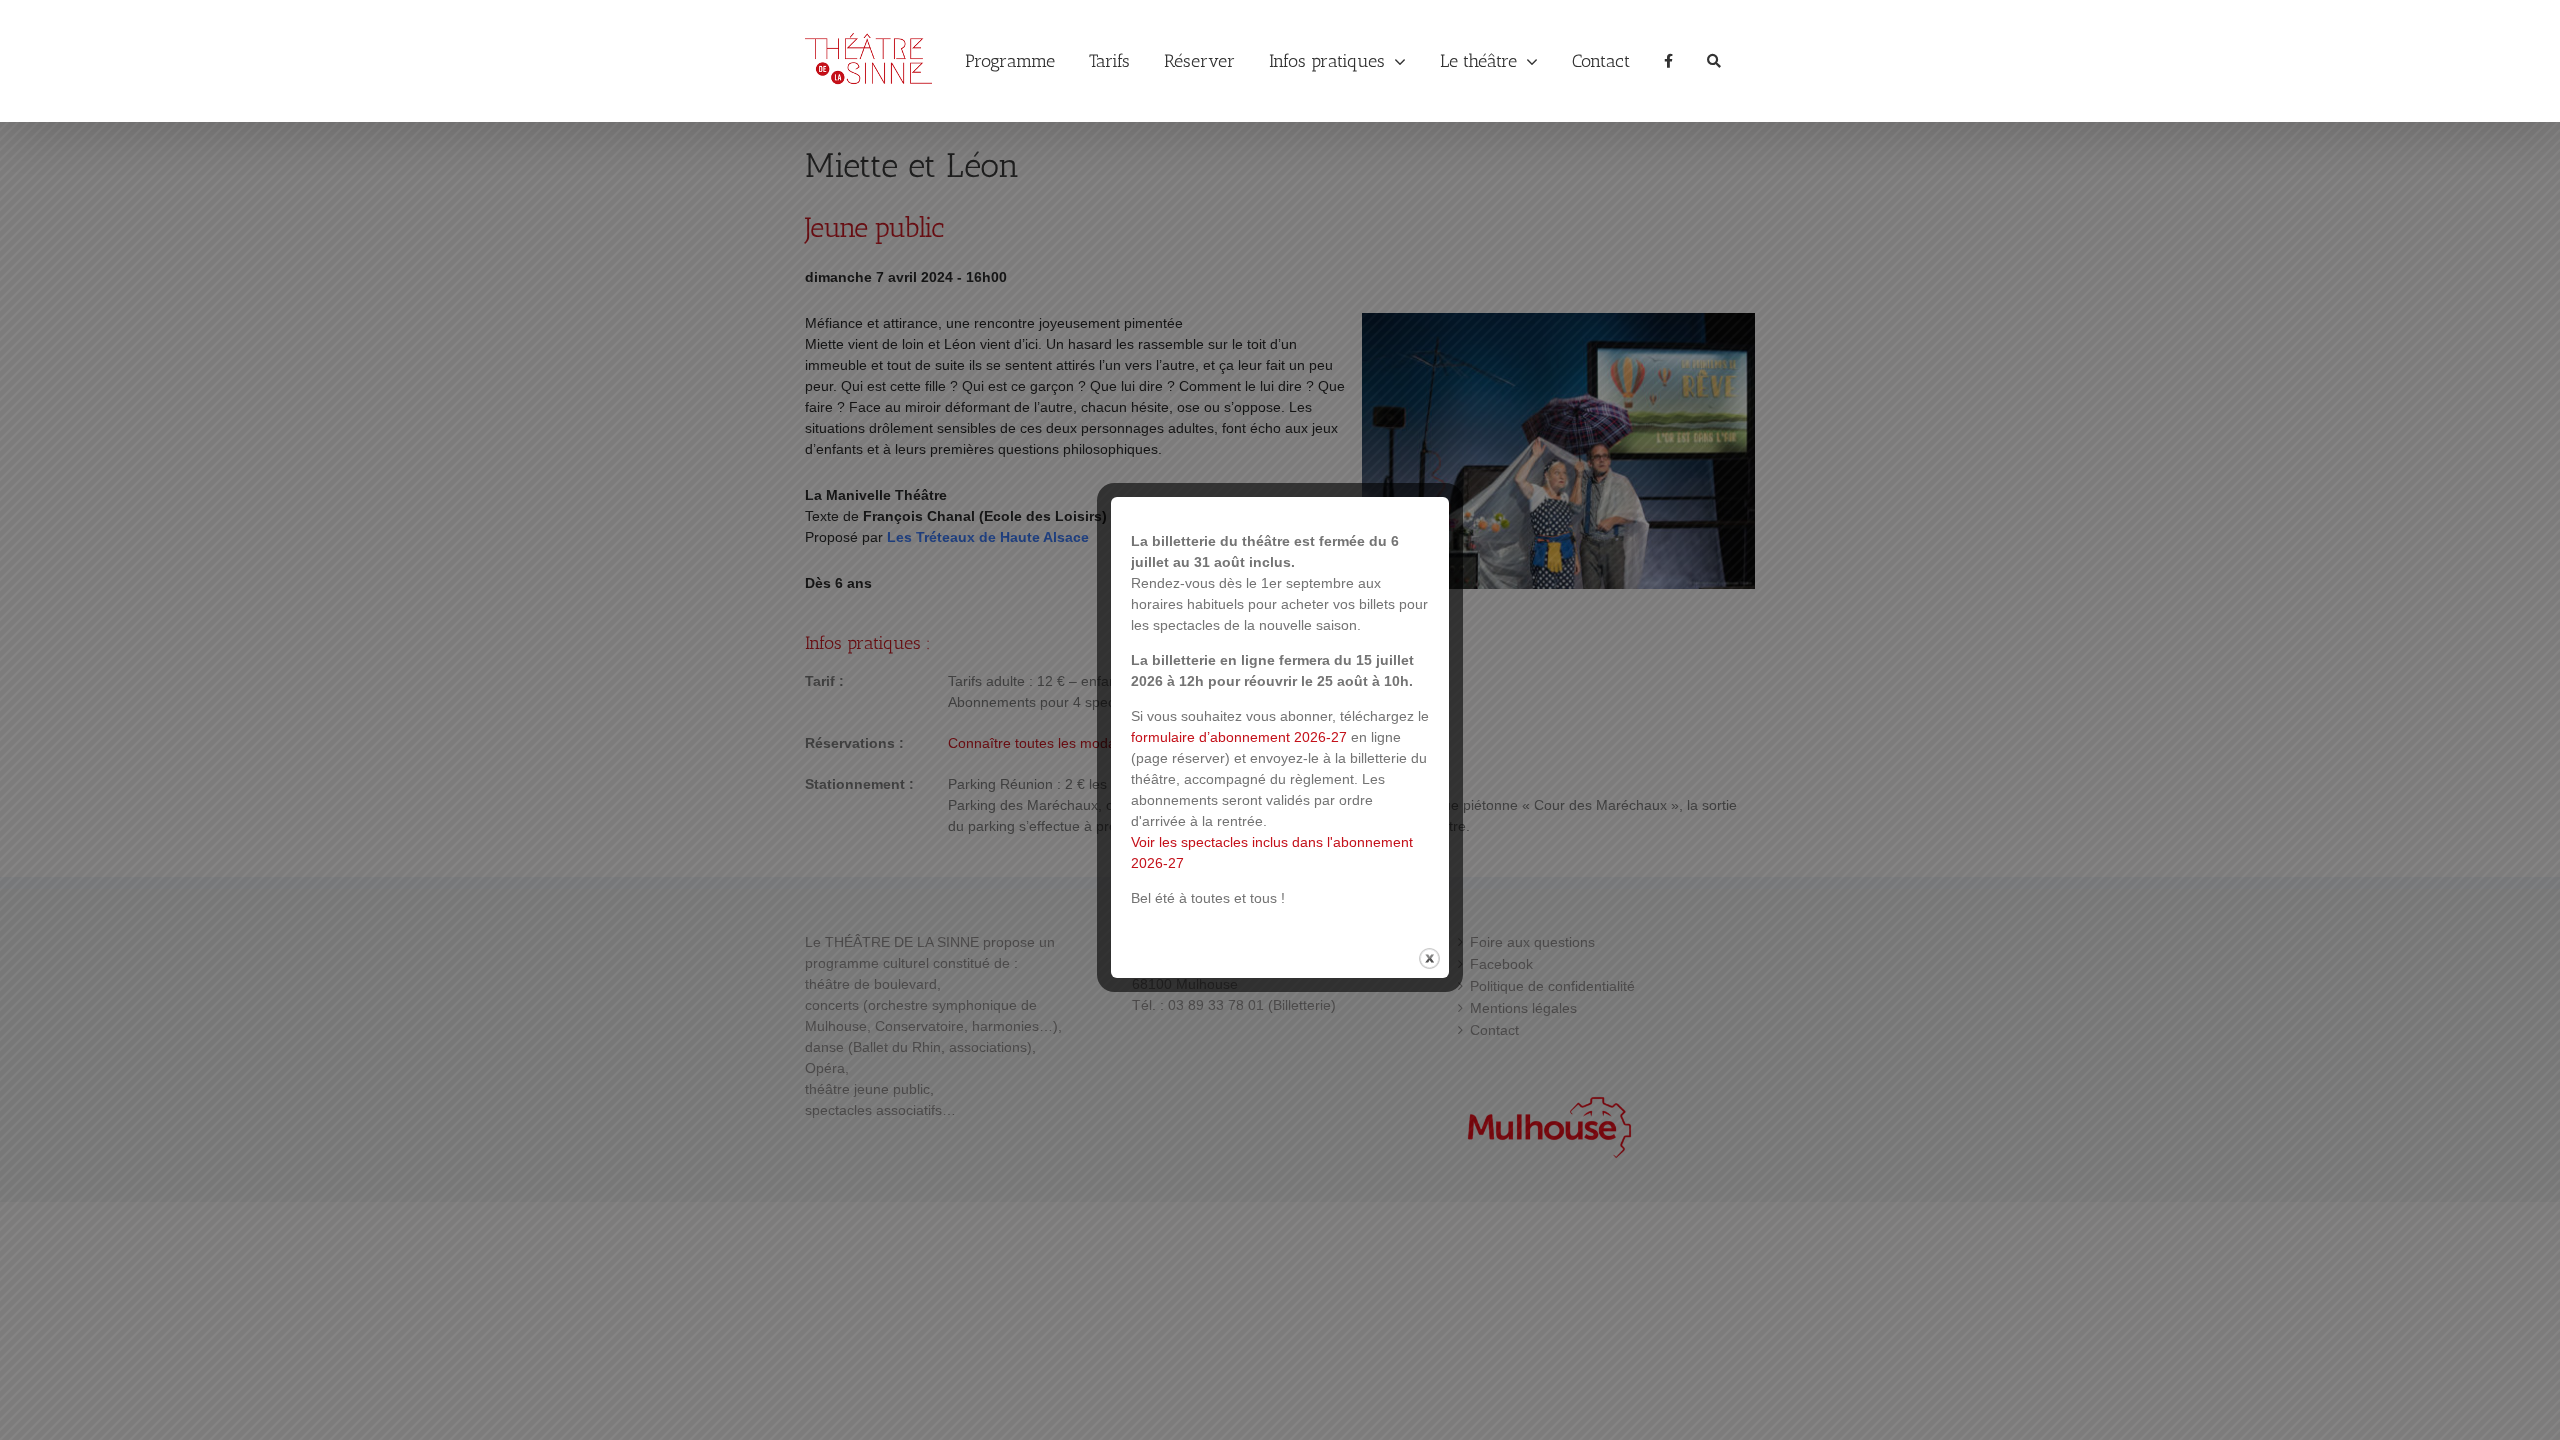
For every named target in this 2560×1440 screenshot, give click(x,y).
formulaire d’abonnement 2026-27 (1239, 737)
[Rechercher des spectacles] (1714, 61)
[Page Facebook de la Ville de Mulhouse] (1668, 61)
